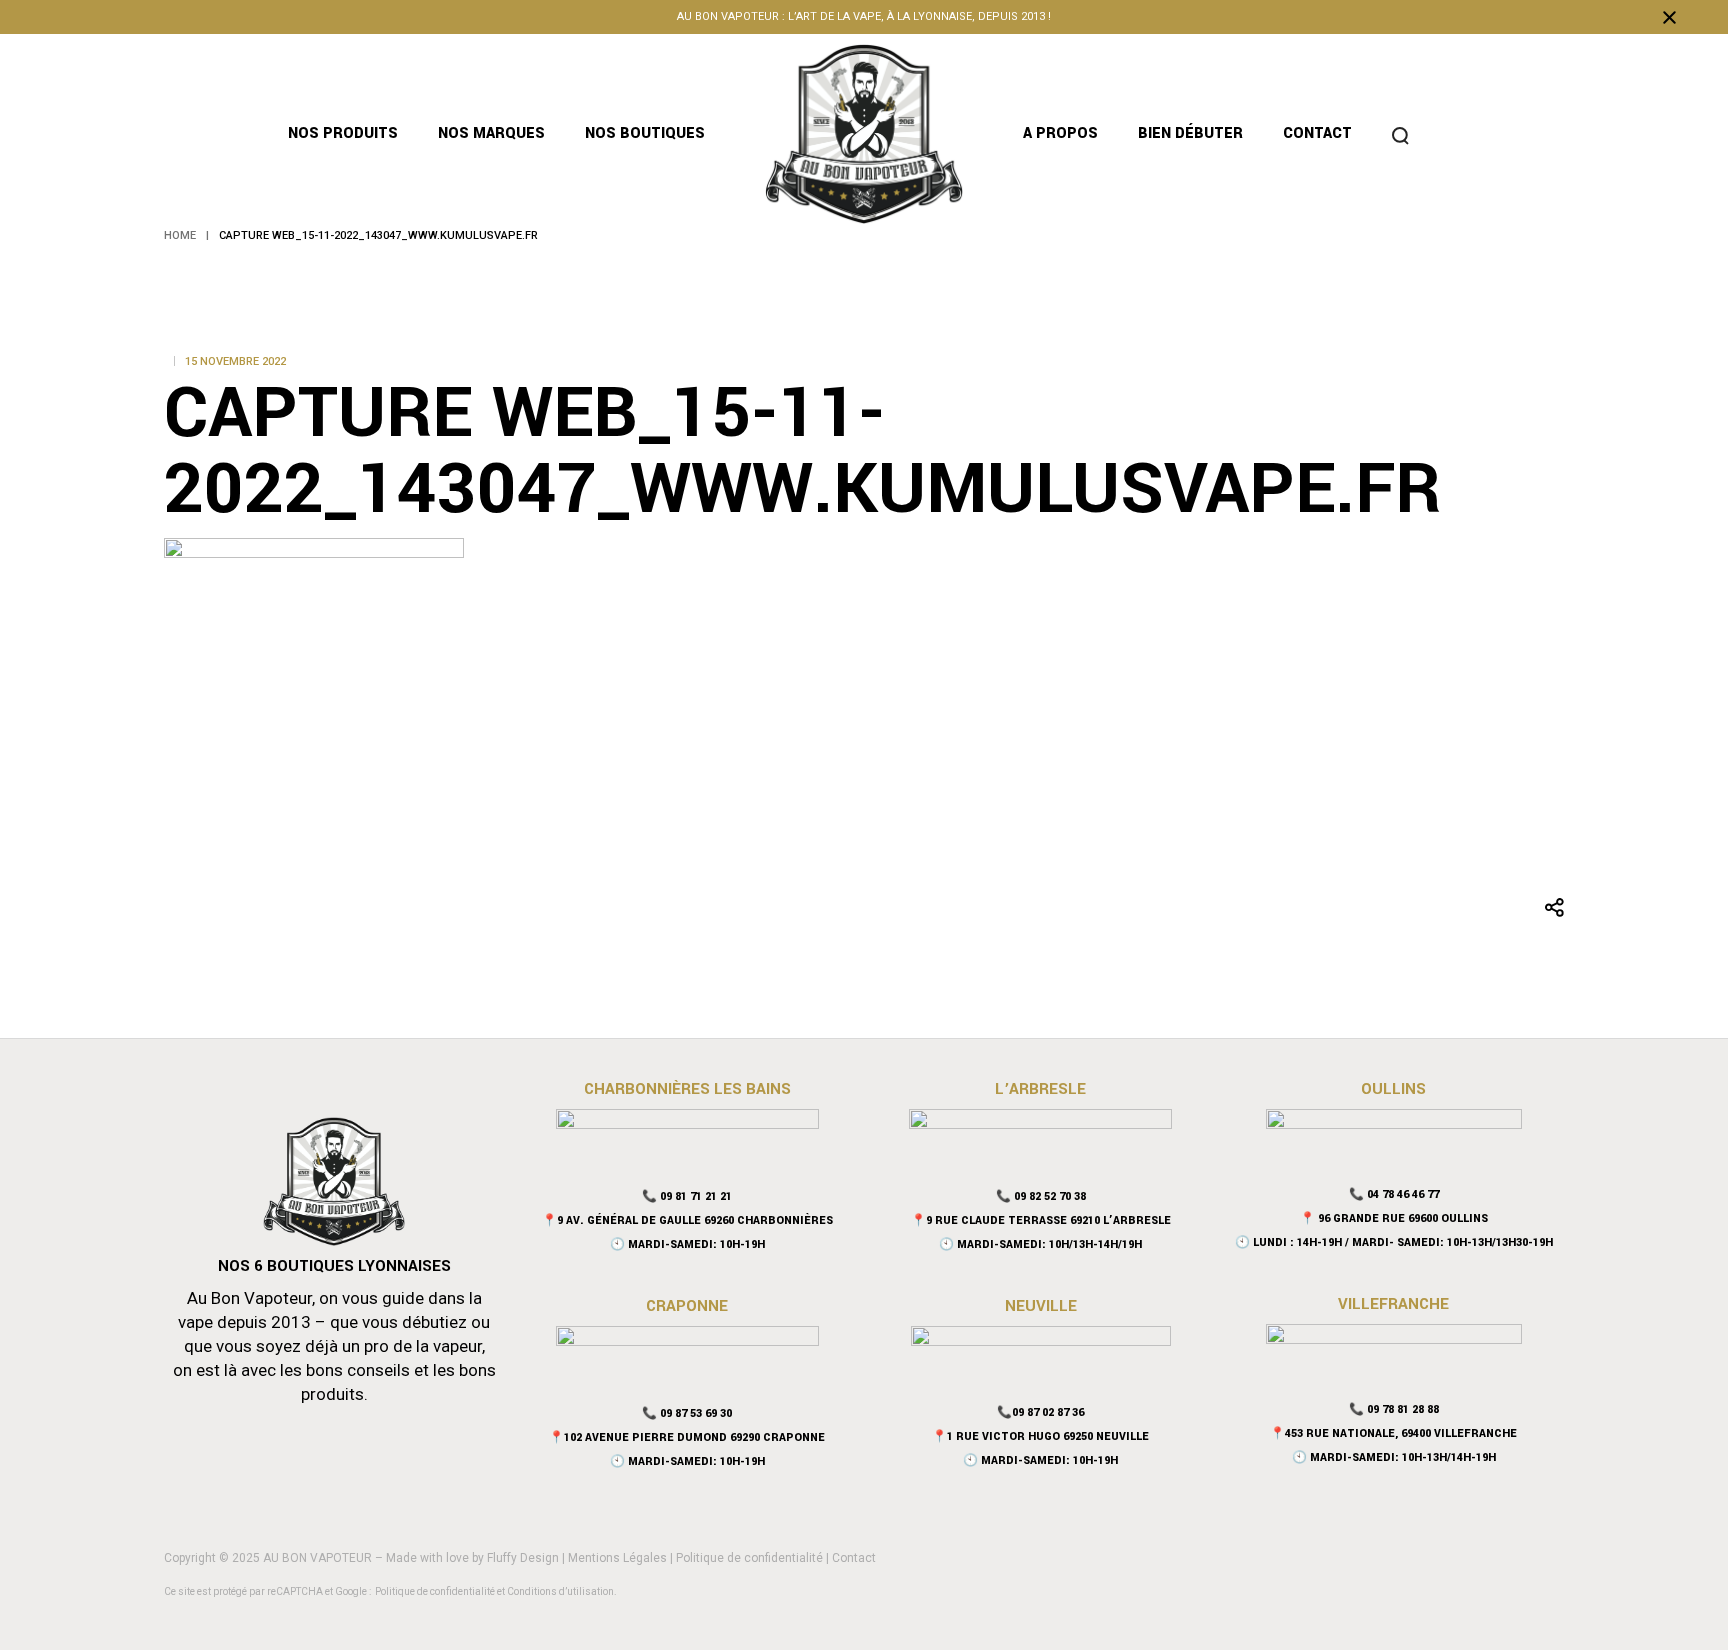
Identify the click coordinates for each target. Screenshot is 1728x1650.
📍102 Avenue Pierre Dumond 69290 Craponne (687, 1437)
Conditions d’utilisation (560, 1591)
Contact (854, 1558)
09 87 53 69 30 (696, 1413)
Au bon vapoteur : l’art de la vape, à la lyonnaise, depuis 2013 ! (864, 16)
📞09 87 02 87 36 (1040, 1412)
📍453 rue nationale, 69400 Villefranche (1393, 1433)
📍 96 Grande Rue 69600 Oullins (1394, 1218)
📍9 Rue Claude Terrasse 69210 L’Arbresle (1041, 1220)
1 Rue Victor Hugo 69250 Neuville (1048, 1436)
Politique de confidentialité (749, 1558)
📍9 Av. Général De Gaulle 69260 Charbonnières (687, 1220)
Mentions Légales (617, 1558)
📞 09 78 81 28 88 (1394, 1409)
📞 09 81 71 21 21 (687, 1196)
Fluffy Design (523, 1558)
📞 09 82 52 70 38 (1041, 1196)
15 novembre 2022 (235, 361)
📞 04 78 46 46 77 (1394, 1194)
